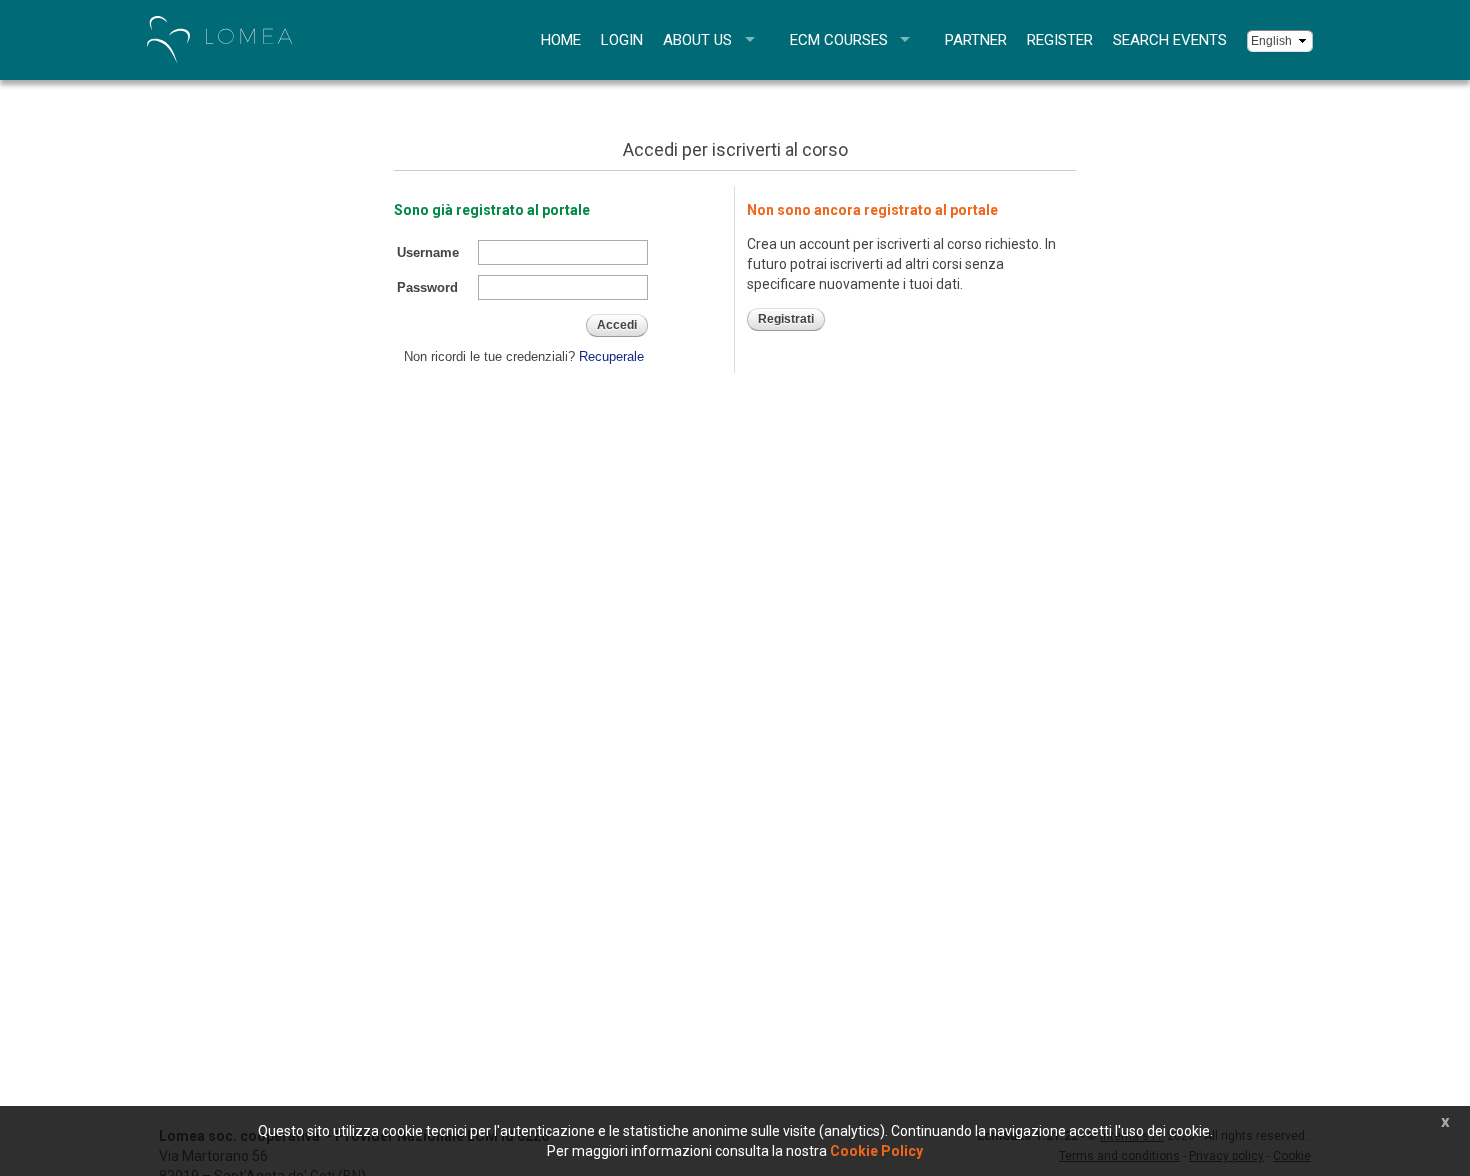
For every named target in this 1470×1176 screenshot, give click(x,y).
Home (561, 40)
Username (428, 252)
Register (1060, 40)
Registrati (786, 319)
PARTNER (976, 40)
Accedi (617, 325)
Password (427, 287)
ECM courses (839, 40)
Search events (1170, 40)
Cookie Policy (876, 1151)
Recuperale (611, 356)
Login (622, 40)
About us (697, 40)
